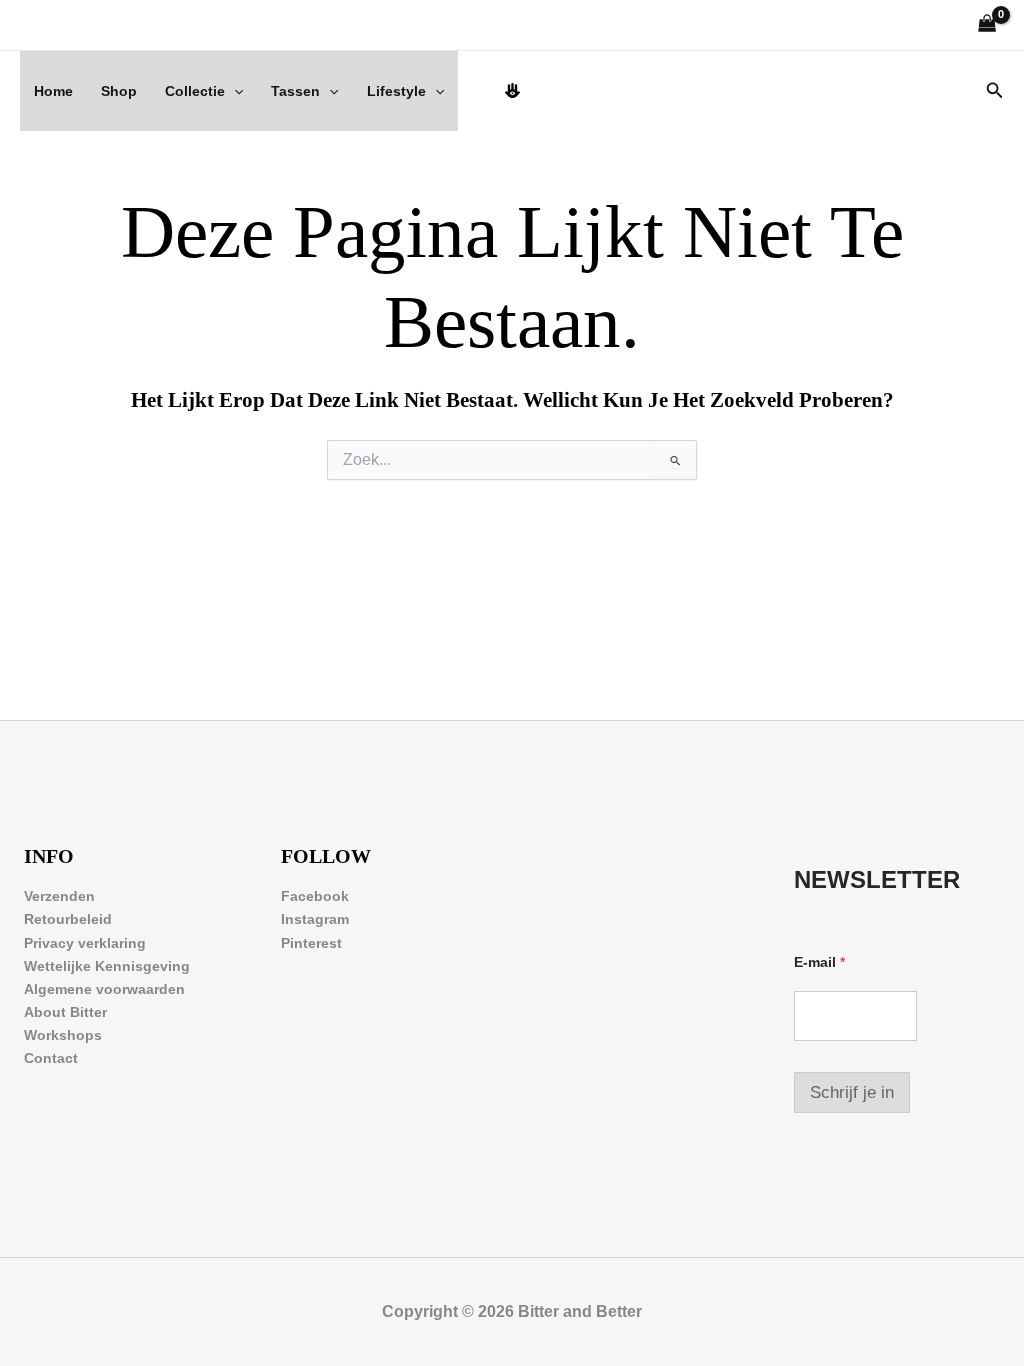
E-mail (819, 962)
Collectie (195, 91)
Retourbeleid (68, 919)
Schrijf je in (852, 1092)
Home (53, 91)
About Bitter (65, 1012)
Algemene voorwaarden (104, 989)
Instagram (315, 919)
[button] (234, 91)
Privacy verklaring (85, 943)
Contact (51, 1058)
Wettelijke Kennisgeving (107, 966)
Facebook (315, 896)
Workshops (63, 1035)
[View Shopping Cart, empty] (987, 25)
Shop (119, 91)
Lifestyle (396, 91)
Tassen (295, 91)
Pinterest (311, 943)
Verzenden (59, 896)
